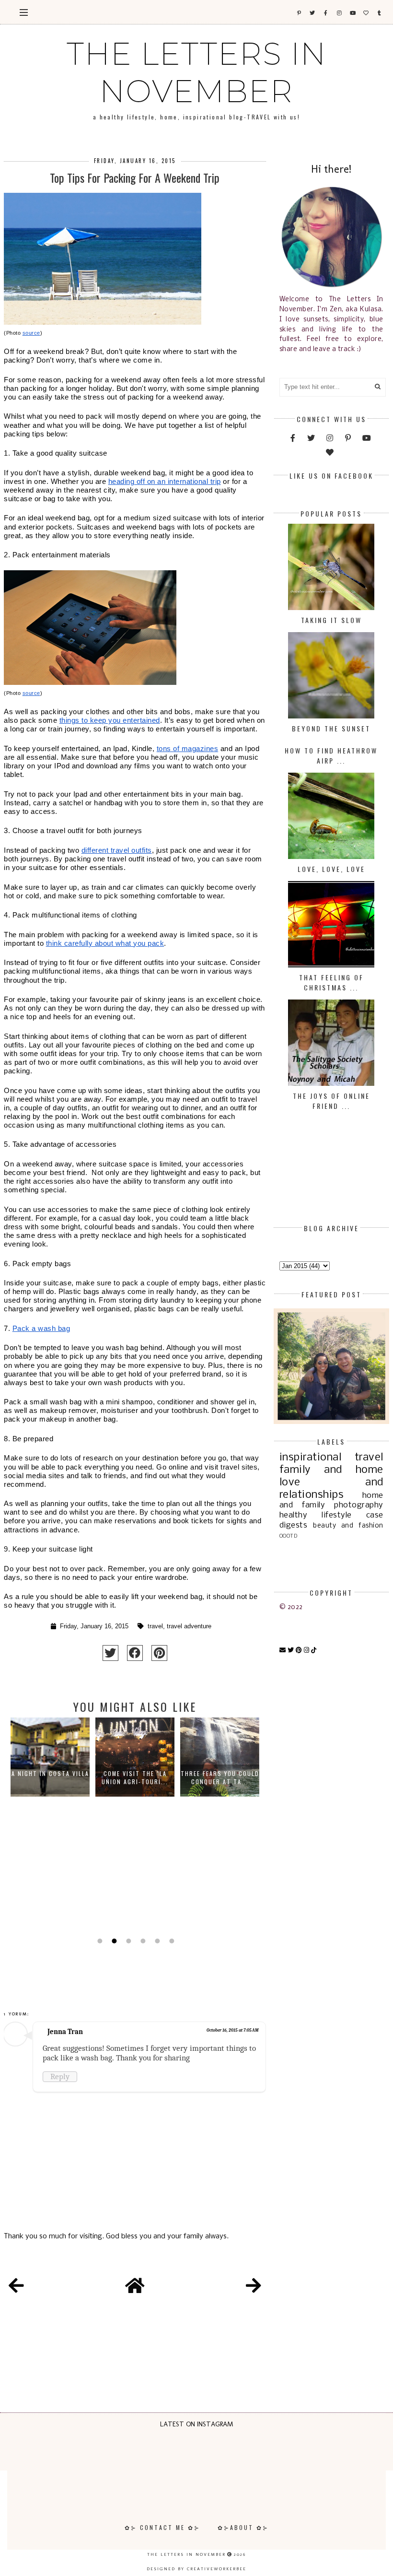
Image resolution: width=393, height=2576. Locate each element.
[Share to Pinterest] (159, 1653)
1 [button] (99, 1941)
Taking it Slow (331, 620)
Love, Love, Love (331, 869)
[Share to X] (110, 1653)
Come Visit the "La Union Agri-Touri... (135, 1777)
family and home (331, 1470)
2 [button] (113, 1941)
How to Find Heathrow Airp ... (331, 755)
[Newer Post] (16, 2287)
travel (155, 1626)
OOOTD (289, 1536)
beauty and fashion (348, 1526)
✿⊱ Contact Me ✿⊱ (162, 2527)
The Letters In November (196, 72)
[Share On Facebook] (135, 1653)
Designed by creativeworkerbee (196, 2569)
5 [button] (156, 1941)
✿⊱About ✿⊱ (243, 2527)
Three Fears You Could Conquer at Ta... (220, 1777)
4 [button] (142, 1941)
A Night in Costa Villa (50, 1773)
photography (359, 1505)
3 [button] (127, 1941)
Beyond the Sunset (331, 728)
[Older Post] (254, 2287)
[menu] (24, 12)
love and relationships (331, 1489)
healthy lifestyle (316, 1515)
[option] (50, 1825)
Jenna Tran (65, 2032)
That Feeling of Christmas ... (331, 982)
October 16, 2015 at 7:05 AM (232, 2030)
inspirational (311, 1458)
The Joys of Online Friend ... (331, 1101)
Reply (60, 2076)
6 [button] (171, 1941)
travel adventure (189, 1626)
